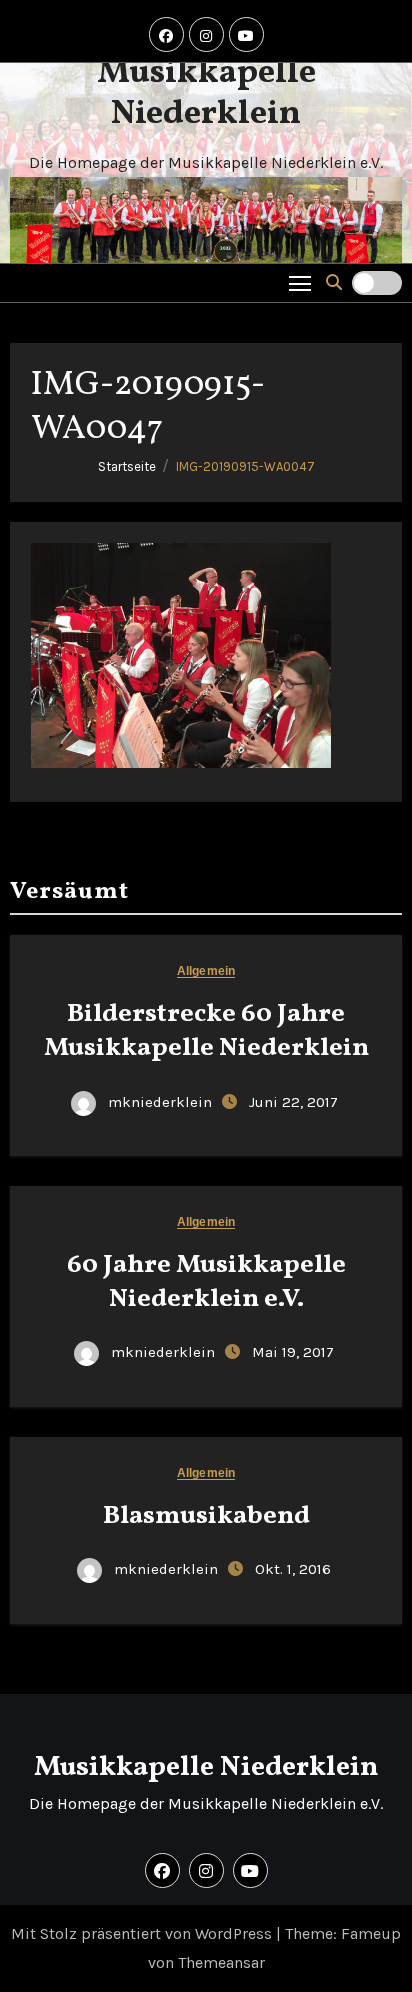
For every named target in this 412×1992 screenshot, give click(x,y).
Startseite (127, 466)
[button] (334, 282)
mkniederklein (160, 1102)
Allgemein (206, 971)
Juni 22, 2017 (293, 1102)
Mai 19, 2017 (293, 1352)
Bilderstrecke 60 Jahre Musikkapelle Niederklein (206, 1031)
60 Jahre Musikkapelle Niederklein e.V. (206, 1282)
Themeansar (221, 1962)
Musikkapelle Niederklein (206, 94)
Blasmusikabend (206, 1516)
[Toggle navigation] (300, 282)
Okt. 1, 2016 (293, 1569)
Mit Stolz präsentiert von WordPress (143, 1933)
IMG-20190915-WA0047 (245, 466)
